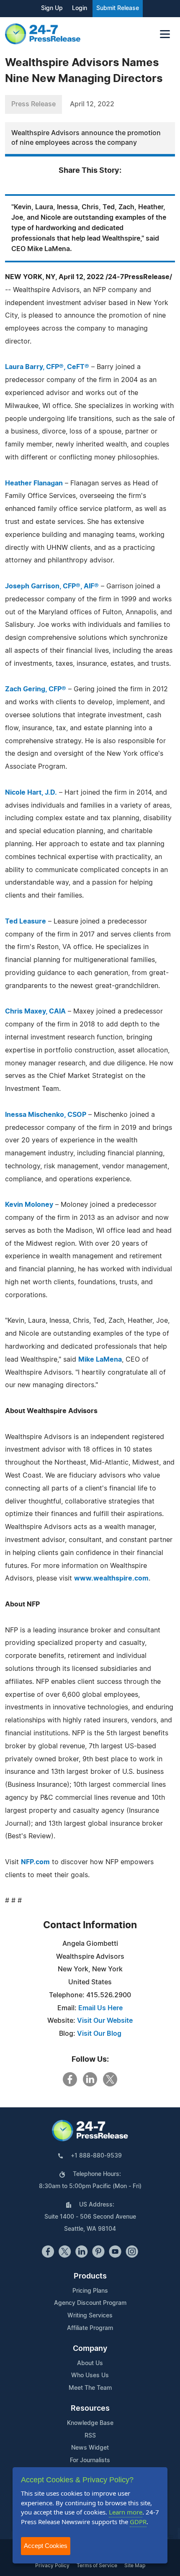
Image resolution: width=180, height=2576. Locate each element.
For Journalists (90, 2461)
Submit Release (118, 8)
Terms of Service (97, 2566)
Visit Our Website (105, 2021)
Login (80, 8)
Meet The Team (90, 2388)
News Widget (90, 2448)
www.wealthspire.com (111, 1578)
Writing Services (90, 2316)
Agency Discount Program (90, 2303)
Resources (90, 2409)
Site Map (135, 2566)
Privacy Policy (52, 2566)
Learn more (126, 2512)
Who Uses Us (90, 2376)
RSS (90, 2436)
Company (90, 2349)
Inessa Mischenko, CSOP (46, 1115)
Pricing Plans (90, 2291)
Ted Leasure (26, 921)
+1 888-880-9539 (96, 2156)
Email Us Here (100, 2008)
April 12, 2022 (92, 104)
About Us (90, 2363)
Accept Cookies (46, 2546)
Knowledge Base (90, 2423)
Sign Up (52, 8)
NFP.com (35, 1862)
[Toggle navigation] (165, 34)
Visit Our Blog (99, 2034)
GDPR (138, 2522)
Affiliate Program (90, 2328)
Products (90, 2276)
